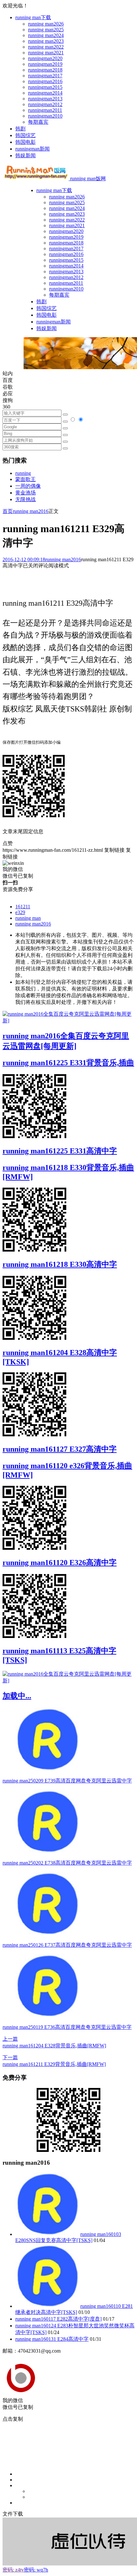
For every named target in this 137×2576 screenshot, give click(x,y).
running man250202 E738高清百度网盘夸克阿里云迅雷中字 (67, 1863)
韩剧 (20, 129)
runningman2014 (45, 93)
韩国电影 (25, 142)
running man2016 (31, 511)
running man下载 (33, 17)
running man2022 (46, 47)
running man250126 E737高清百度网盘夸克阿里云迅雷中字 (67, 1945)
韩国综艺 (25, 135)
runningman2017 (45, 76)
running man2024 (46, 35)
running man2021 (46, 53)
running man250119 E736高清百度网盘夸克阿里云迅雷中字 (67, 2027)
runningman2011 (45, 110)
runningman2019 (45, 64)
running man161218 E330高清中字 (60, 1264)
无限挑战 (25, 499)
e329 (20, 912)
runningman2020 (45, 58)
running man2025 (46, 30)
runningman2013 (45, 99)
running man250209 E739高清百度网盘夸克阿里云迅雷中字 (67, 1781)
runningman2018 (45, 70)
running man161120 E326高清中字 (60, 1563)
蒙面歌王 (25, 479)
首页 (8, 511)
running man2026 (46, 24)
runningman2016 (45, 81)
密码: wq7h (36, 2570)
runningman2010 (45, 116)
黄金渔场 (25, 493)
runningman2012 (45, 104)
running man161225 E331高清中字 (60, 1151)
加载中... (17, 1696)
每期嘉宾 (38, 122)
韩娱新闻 (25, 155)
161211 (23, 907)
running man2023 (46, 41)
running (23, 473)
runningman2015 (45, 87)
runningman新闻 (32, 149)
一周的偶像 (28, 486)
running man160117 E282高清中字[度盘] (58, 2319)
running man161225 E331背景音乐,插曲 (68, 1063)
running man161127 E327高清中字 (60, 1449)
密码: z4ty (13, 2570)
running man (28, 918)
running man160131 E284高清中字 (52, 2339)
